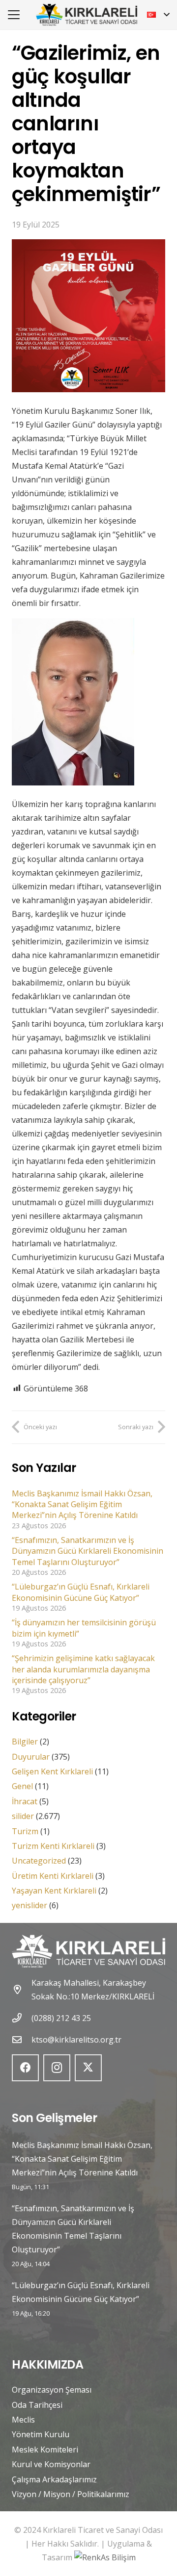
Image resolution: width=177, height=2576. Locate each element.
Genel (22, 1786)
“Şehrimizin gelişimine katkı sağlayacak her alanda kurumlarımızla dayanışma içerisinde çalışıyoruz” (83, 1669)
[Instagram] (57, 2068)
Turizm (25, 1831)
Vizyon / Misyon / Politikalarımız (71, 2494)
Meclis (23, 2420)
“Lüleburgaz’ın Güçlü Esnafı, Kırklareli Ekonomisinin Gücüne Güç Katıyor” (81, 1592)
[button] (14, 15)
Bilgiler (25, 1742)
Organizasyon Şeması (52, 2390)
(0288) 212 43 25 (61, 2018)
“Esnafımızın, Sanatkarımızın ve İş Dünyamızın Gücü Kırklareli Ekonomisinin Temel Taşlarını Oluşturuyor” (88, 1551)
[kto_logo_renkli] (87, 15)
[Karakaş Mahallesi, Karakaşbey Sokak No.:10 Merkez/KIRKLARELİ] (22, 1989)
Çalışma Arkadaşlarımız (54, 2479)
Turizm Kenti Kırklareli (53, 1846)
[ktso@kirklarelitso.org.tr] (22, 2039)
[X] (88, 2068)
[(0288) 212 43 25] (22, 2018)
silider (23, 1816)
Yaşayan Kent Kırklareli (54, 1891)
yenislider (29, 1905)
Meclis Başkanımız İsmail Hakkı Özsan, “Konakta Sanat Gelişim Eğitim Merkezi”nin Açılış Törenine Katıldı (82, 1504)
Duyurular (31, 1757)
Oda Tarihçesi (37, 2405)
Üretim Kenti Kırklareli (53, 1876)
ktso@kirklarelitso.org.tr (76, 2040)
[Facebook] (25, 2068)
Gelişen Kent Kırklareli (52, 1771)
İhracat (25, 1801)
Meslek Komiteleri (45, 2450)
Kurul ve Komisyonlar (51, 2464)
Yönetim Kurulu (41, 2434)
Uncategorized (39, 1861)
